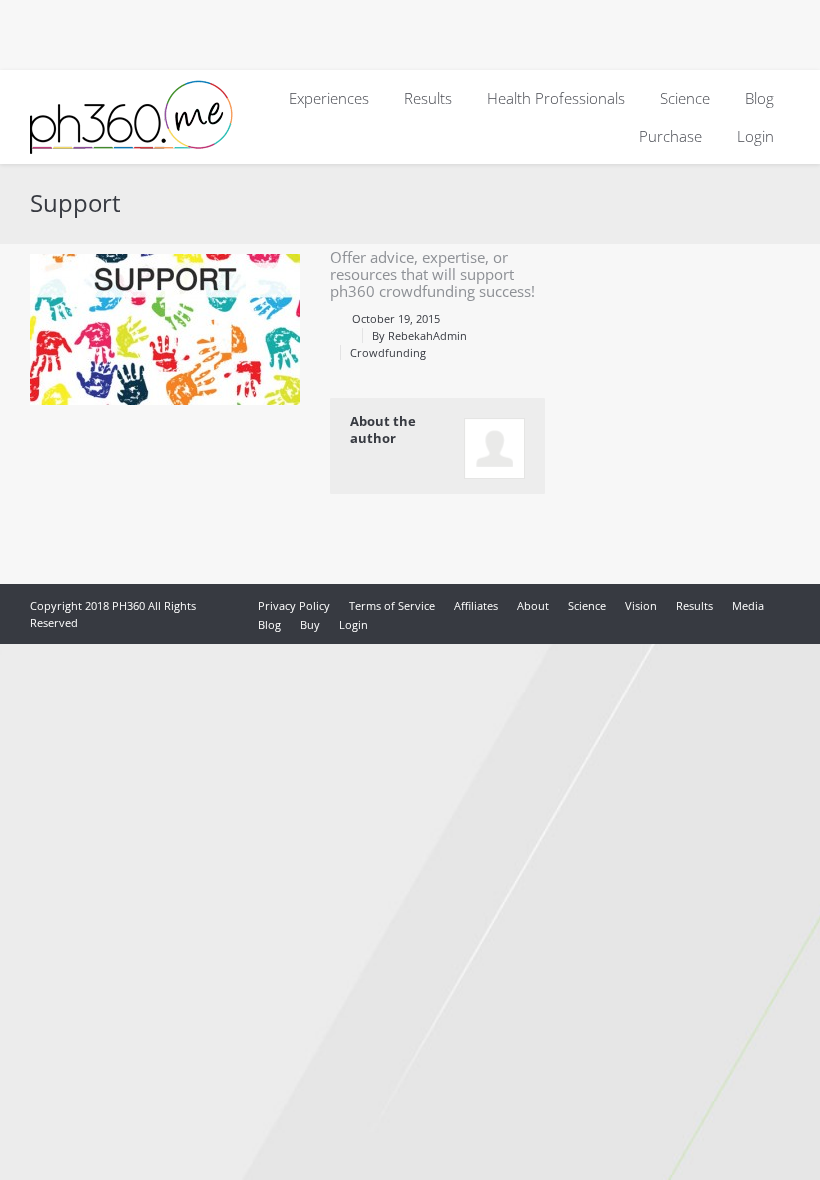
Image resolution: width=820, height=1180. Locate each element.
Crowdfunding (388, 352)
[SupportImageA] (165, 329)
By (419, 335)
